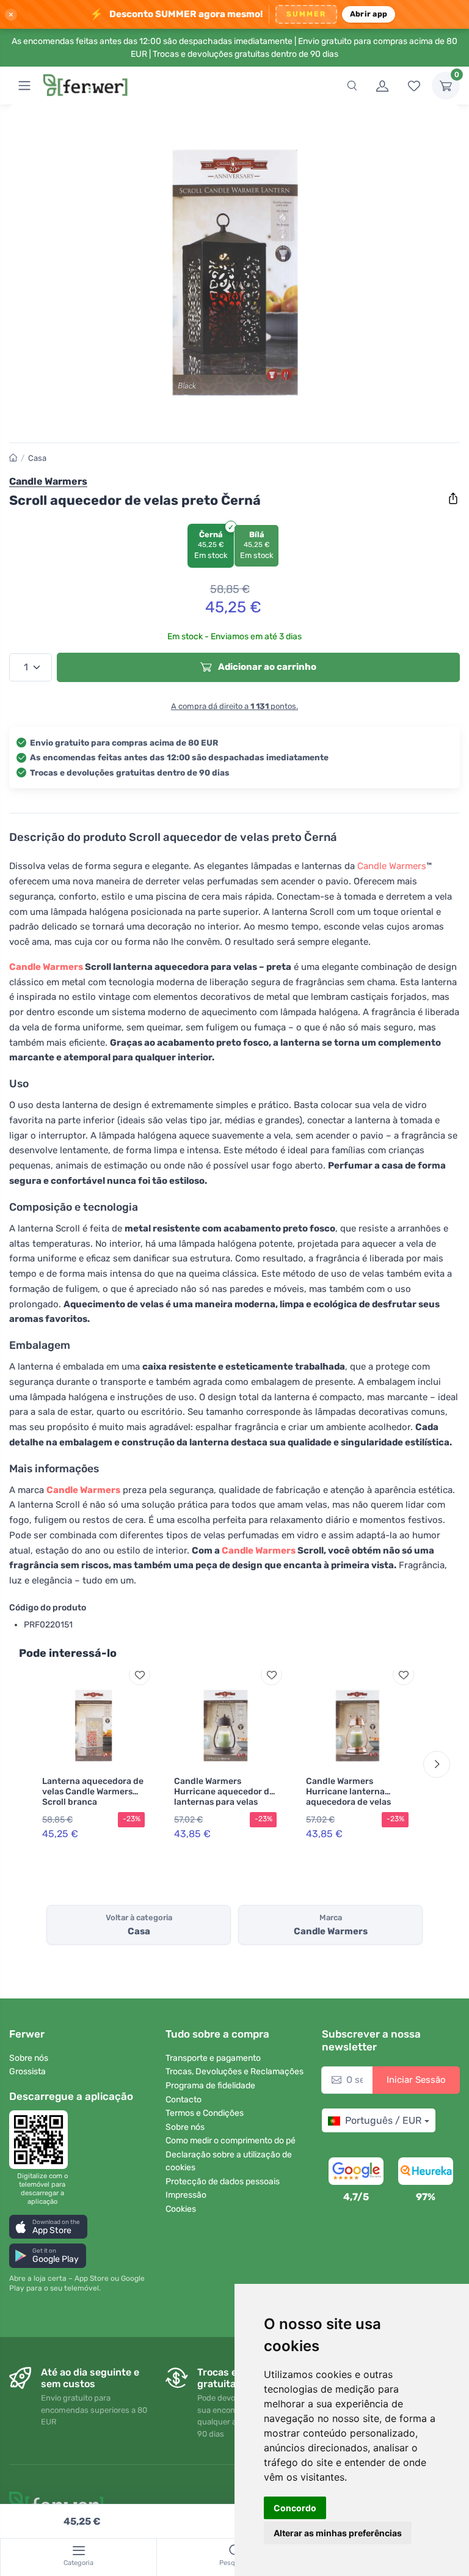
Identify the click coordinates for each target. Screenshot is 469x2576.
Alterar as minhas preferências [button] (338, 2533)
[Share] (453, 499)
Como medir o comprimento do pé (231, 2141)
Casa (37, 458)
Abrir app (369, 14)
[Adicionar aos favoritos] (140, 1675)
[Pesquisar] (352, 86)
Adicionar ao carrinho (266, 667)
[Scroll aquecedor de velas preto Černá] (234, 273)
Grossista (27, 2071)
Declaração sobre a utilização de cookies (229, 2161)
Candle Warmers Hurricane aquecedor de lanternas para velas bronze (224, 1796)
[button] (48, 2227)
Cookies (181, 2209)
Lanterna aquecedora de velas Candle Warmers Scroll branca (93, 1792)
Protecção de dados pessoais (223, 2182)
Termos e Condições (205, 2113)
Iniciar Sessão (416, 2080)
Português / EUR (383, 2120)
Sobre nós (29, 2058)
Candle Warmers (392, 866)
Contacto (184, 2100)
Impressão (186, 2195)
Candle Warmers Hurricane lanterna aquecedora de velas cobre (348, 1796)
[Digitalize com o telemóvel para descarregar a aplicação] (42, 2140)
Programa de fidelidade (210, 2086)
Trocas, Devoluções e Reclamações (234, 2071)
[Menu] (24, 86)
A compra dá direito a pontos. (234, 706)
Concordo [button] (295, 2508)
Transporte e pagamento (213, 2058)
